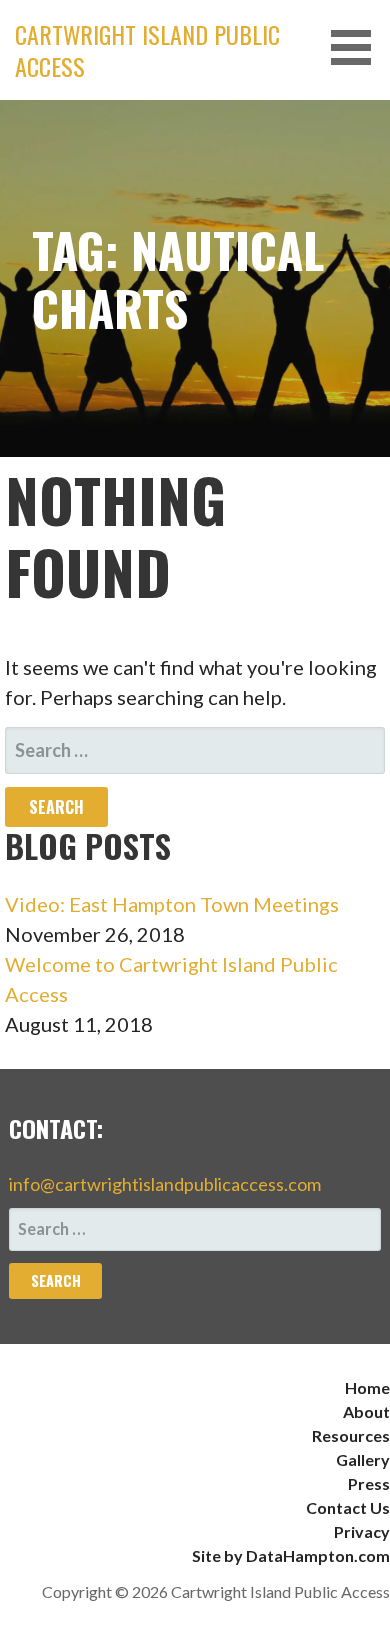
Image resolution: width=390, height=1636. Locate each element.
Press (369, 1483)
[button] (358, 47)
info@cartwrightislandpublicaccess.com (165, 1184)
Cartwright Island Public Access (147, 50)
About (366, 1411)
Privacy (362, 1531)
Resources (351, 1435)
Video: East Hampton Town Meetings (172, 904)
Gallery (363, 1459)
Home (367, 1387)
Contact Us (348, 1507)
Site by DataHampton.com (291, 1555)
